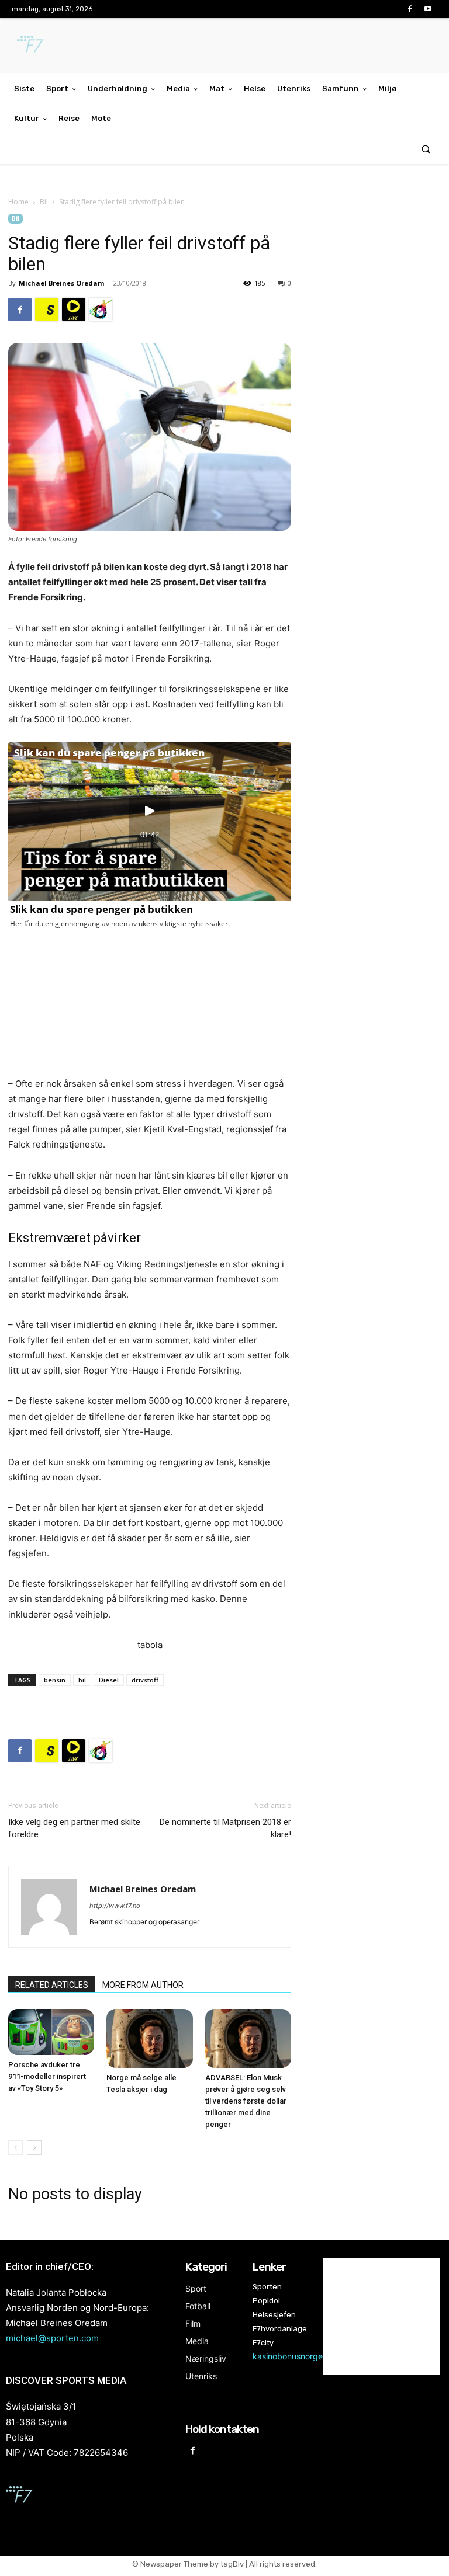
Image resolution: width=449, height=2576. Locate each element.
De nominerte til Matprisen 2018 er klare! (225, 1828)
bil (82, 1680)
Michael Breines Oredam (61, 283)
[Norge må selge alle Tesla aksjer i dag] (149, 2038)
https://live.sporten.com (74, 310)
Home (18, 202)
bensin (55, 1680)
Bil (44, 202)
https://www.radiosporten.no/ (101, 310)
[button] (426, 149)
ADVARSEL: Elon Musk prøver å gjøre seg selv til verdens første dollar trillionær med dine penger (246, 2101)
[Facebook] (410, 9)
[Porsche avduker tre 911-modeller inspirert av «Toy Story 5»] (51, 2032)
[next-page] (34, 2148)
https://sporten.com (47, 310)
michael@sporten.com (52, 2338)
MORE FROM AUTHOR (143, 1985)
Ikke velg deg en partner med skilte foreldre (74, 1828)
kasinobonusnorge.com (297, 2356)
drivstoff (145, 1680)
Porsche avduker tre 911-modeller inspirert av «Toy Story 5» (47, 2076)
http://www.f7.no (115, 1906)
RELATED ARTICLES (52, 1985)
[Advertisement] (374, 294)
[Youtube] (428, 9)
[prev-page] (15, 2148)
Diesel (109, 1680)
